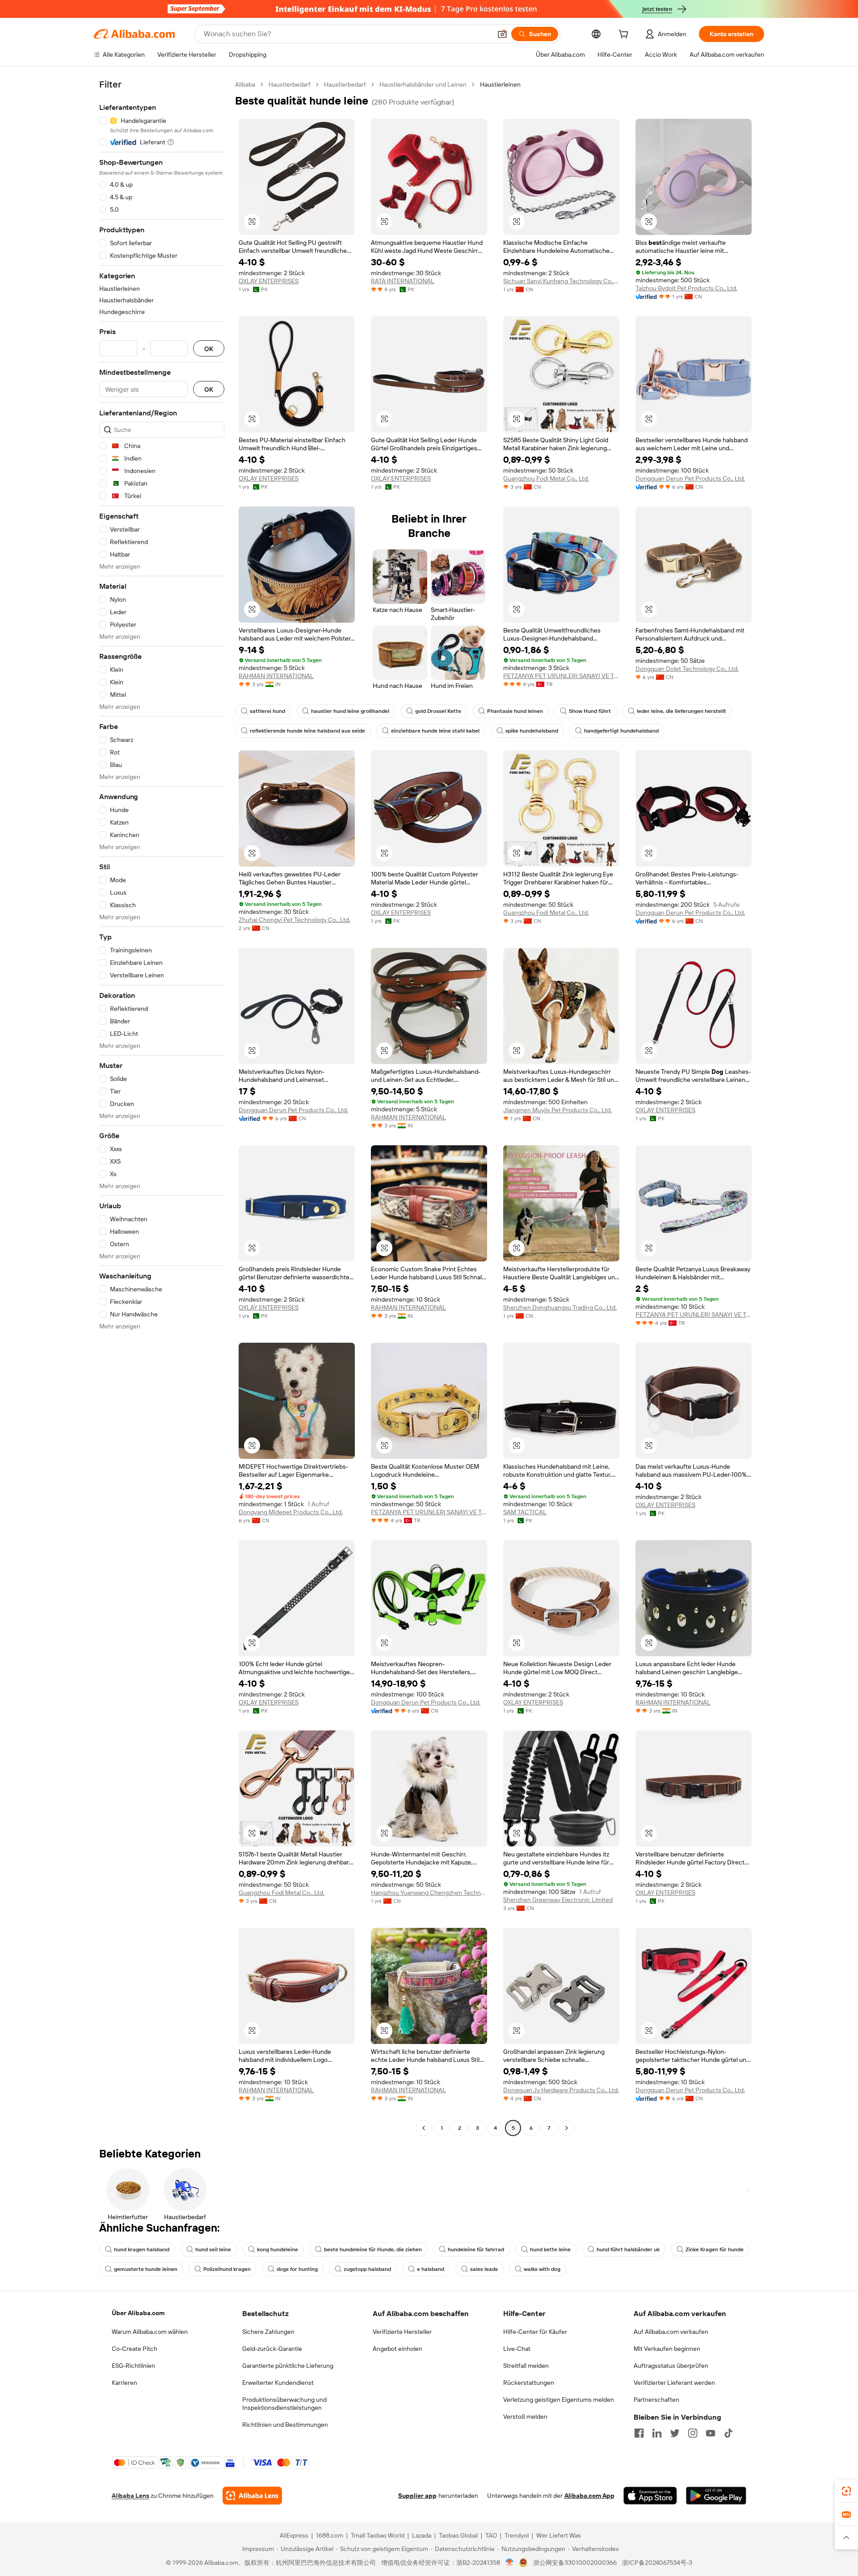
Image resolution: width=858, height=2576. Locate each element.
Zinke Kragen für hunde (715, 2249)
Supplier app (417, 2496)
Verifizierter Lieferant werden (674, 2383)
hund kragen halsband (142, 2249)
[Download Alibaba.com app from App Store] (650, 2496)
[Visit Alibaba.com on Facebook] (639, 2433)
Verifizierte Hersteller (402, 2332)
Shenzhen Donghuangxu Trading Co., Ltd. (560, 1307)
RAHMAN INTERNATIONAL (276, 676)
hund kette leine (550, 2249)
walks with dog (542, 2269)
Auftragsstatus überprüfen (671, 2366)
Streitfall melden (526, 2366)
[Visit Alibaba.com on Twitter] (675, 2433)
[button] (502, 34)
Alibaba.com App (589, 2496)
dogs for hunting (297, 2269)
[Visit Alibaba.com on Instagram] (693, 2433)
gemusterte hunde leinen (146, 2269)
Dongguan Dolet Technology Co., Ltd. (687, 669)
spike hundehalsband (532, 731)
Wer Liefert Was (559, 2535)
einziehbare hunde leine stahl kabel (435, 731)
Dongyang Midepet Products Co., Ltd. (291, 1512)
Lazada (422, 2535)
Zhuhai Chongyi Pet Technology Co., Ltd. (294, 920)
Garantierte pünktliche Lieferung (288, 2366)
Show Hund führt (590, 711)
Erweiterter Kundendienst (278, 2383)
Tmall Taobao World (378, 2535)
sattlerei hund (267, 711)
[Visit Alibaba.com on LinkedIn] (657, 2433)
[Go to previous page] (424, 2128)
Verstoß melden (525, 2417)
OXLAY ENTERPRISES (269, 281)
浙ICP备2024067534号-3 (657, 2563)
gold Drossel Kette (438, 711)
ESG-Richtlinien (133, 2366)
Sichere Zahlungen (268, 2332)
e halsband (431, 2269)
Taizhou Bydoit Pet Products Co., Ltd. (686, 288)
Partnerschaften (656, 2400)
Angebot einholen (397, 2349)
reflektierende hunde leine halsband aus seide (307, 731)
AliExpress (294, 2535)
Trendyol (517, 2535)
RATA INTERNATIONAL (403, 281)
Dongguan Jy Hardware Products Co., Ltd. (561, 2090)
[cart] (625, 35)
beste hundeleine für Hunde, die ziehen (373, 2249)
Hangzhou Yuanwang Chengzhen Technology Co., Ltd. (429, 1893)
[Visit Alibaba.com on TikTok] (728, 2433)
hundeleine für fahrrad (476, 2249)
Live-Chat (517, 2349)
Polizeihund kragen (227, 2269)
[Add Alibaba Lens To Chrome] (252, 2496)
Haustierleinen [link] (500, 84)
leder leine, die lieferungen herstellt (681, 711)
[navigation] (162, 1107)
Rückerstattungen (529, 2383)
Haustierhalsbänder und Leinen (423, 84)
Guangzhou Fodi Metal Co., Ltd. (546, 478)
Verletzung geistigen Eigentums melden (559, 2400)
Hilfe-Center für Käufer (535, 2332)
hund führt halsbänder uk (628, 2249)
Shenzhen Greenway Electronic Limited (558, 1900)
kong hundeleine (278, 2249)
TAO (491, 2535)
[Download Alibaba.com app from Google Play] (716, 2496)
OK (209, 349)
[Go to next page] (567, 2128)
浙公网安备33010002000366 (575, 2563)
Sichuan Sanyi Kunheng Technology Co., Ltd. (561, 281)
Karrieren (124, 2383)
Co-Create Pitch (135, 2349)
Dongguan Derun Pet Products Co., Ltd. (690, 478)
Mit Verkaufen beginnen (667, 2349)
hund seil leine (213, 2249)
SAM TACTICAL (525, 1512)
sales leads (484, 2269)
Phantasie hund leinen (515, 711)
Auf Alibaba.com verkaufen (671, 2332)
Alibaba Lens (130, 2496)
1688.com (330, 2535)
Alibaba (245, 84)
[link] (846, 2491)
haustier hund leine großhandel (350, 711)
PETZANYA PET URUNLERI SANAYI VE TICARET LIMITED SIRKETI (561, 676)
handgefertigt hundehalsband (621, 731)
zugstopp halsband (367, 2269)
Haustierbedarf (290, 84)
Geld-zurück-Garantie (272, 2349)
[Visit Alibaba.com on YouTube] (711, 2433)
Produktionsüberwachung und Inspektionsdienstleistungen (284, 2404)
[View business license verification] (510, 2563)
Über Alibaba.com (138, 2313)
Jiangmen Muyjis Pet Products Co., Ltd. (557, 1110)
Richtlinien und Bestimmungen (285, 2425)
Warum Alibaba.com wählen (150, 2332)
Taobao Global (458, 2535)
